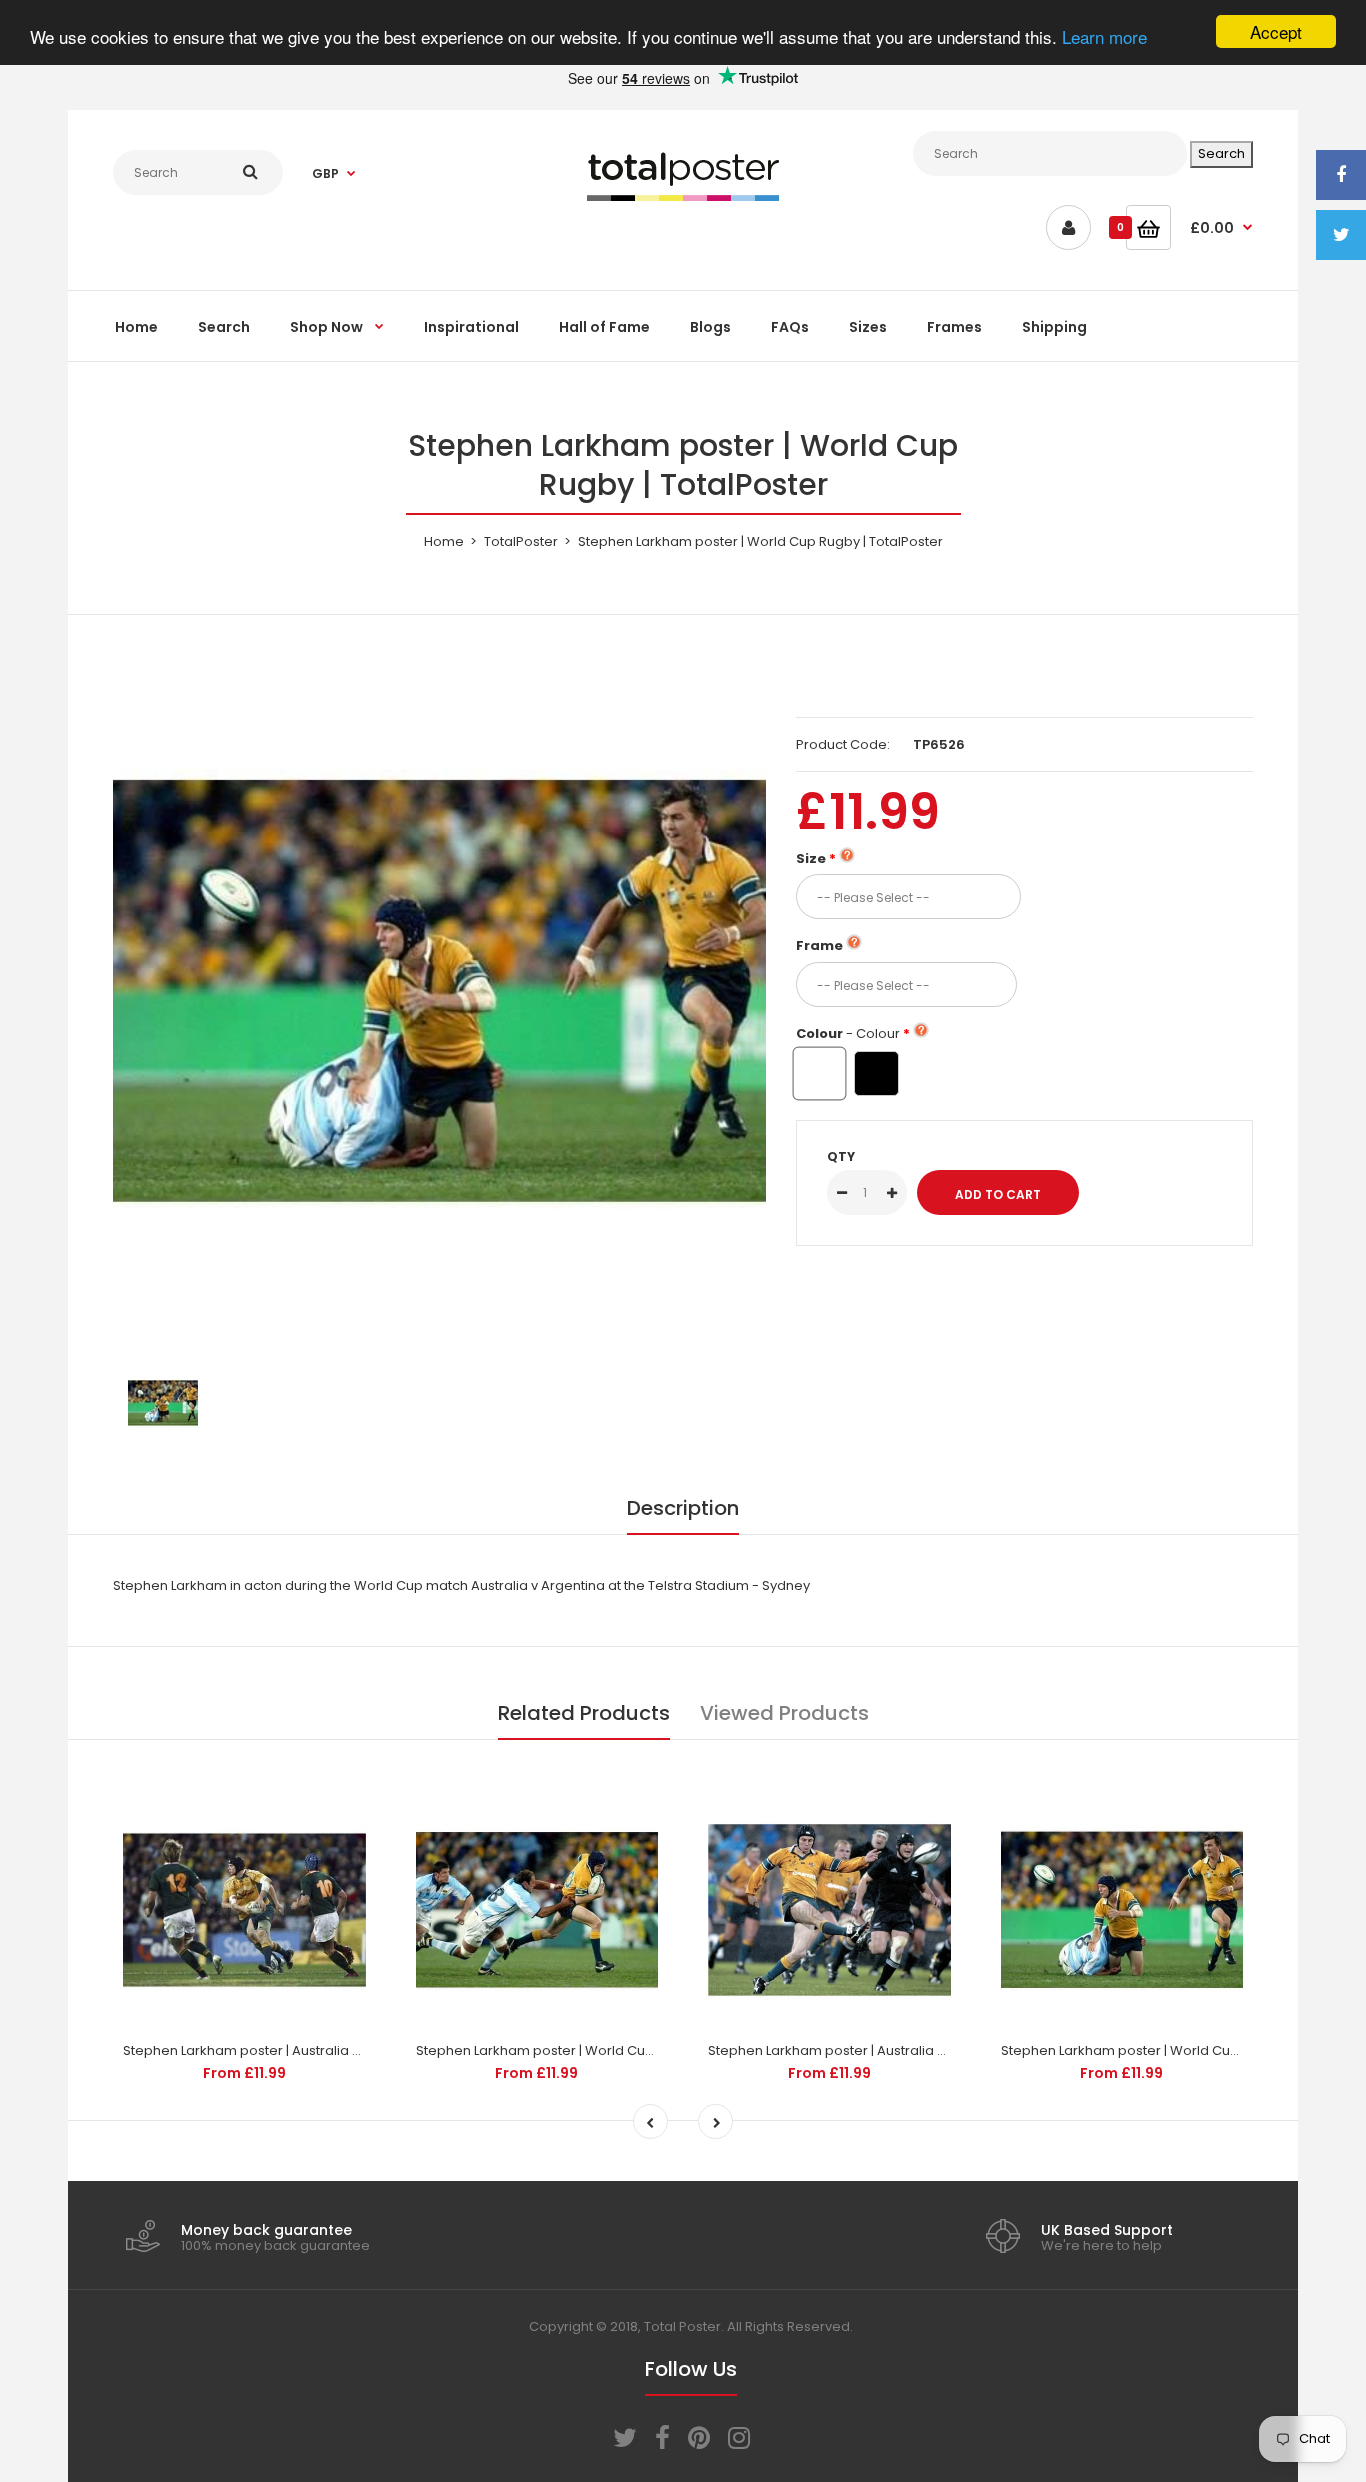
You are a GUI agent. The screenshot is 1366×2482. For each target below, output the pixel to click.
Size (811, 858)
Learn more (1104, 37)
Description (683, 1508)
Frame (819, 945)
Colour (848, 1033)
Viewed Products (784, 1713)
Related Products (584, 1713)
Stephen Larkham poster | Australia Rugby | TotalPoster (299, 2050)
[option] (439, 991)
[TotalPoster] (683, 196)
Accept (1276, 31)
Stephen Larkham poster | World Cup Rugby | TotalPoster (598, 2050)
